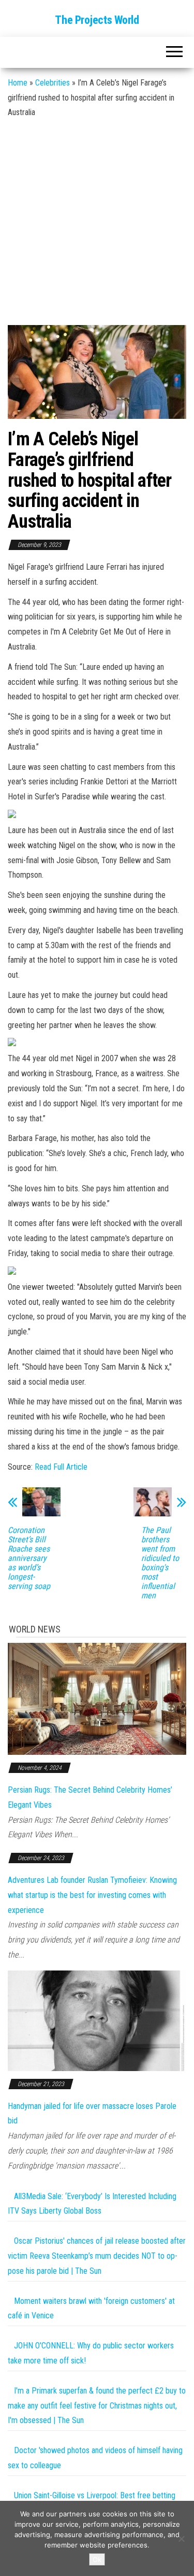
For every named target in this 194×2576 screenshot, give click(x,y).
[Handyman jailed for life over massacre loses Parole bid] (97, 2020)
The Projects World (97, 20)
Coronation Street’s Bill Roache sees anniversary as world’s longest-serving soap (29, 1558)
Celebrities (53, 83)
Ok (97, 2559)
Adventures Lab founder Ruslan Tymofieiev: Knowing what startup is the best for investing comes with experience (92, 1895)
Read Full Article (61, 1467)
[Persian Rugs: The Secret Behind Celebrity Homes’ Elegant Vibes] (97, 1698)
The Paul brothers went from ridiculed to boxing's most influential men (160, 1563)
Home (18, 83)
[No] (181, 2539)
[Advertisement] (97, 223)
